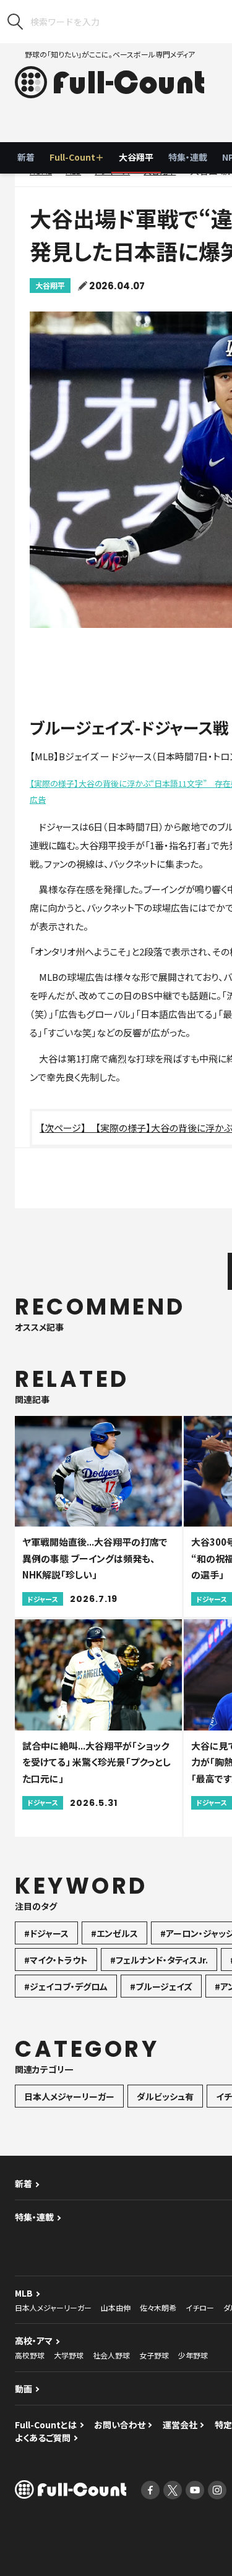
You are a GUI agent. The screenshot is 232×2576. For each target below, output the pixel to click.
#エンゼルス (114, 1933)
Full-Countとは (46, 2425)
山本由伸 (116, 2307)
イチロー (200, 2307)
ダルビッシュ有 (165, 2096)
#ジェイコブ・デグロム (66, 1986)
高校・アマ (34, 2341)
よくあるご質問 (43, 2438)
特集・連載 (188, 157)
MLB (24, 2293)
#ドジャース (46, 1933)
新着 (26, 157)
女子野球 (154, 2355)
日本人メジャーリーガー (69, 2096)
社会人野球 (111, 2355)
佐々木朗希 (158, 2307)
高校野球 (30, 2355)
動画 (24, 2389)
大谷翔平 (136, 157)
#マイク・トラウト (56, 1960)
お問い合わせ (120, 2425)
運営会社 (180, 2425)
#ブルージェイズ (161, 1986)
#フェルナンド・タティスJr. (159, 1960)
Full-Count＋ (77, 157)
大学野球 (69, 2355)
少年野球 (193, 2355)
